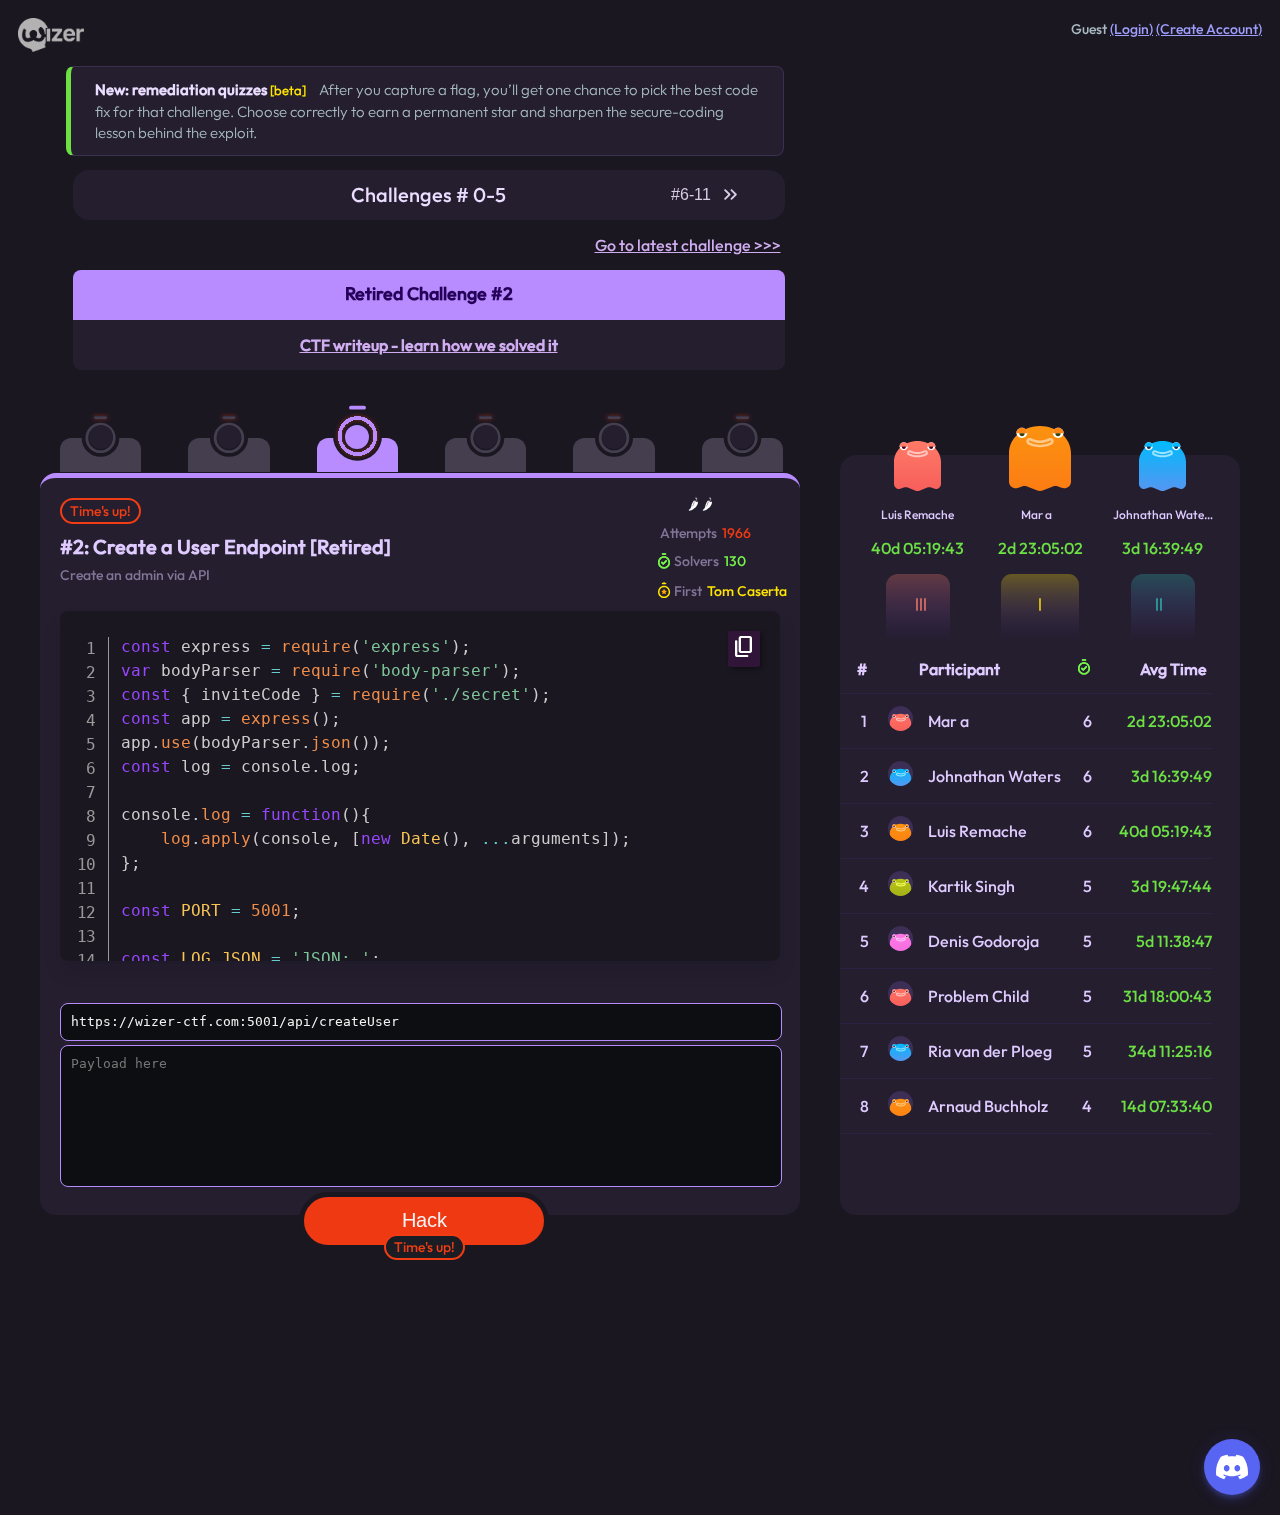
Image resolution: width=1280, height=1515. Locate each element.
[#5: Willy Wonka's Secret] (756, 425)
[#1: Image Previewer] (242, 425)
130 (735, 561)
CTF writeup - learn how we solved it (429, 345)
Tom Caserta (747, 591)
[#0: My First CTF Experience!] (114, 425)
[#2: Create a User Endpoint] (371, 425)
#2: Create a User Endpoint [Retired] (225, 546)
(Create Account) (1209, 29)
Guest (1089, 29)
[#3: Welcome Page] (499, 425)
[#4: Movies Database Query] (627, 425)
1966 (736, 533)
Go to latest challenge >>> (688, 245)
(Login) (1131, 29)
